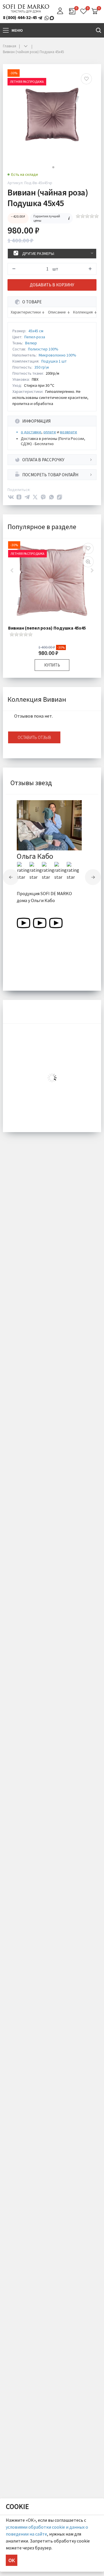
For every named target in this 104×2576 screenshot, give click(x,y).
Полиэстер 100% (43, 349)
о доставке (31, 432)
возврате (69, 432)
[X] (35, 497)
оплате (50, 432)
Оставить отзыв (34, 737)
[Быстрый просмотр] (88, 562)
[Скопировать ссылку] (60, 497)
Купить (52, 665)
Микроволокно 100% (57, 355)
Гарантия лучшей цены (47, 218)
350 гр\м (42, 367)
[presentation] (11, 877)
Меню (17, 30)
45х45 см (36, 331)
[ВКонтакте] (11, 497)
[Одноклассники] (19, 497)
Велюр (31, 343)
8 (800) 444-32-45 (20, 17)
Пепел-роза (35, 337)
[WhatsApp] (51, 497)
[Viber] (43, 497)
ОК (12, 2560)
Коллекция (83, 312)
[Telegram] (27, 497)
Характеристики (26, 312)
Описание (57, 312)
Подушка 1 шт (54, 361)
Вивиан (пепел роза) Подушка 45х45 (47, 628)
